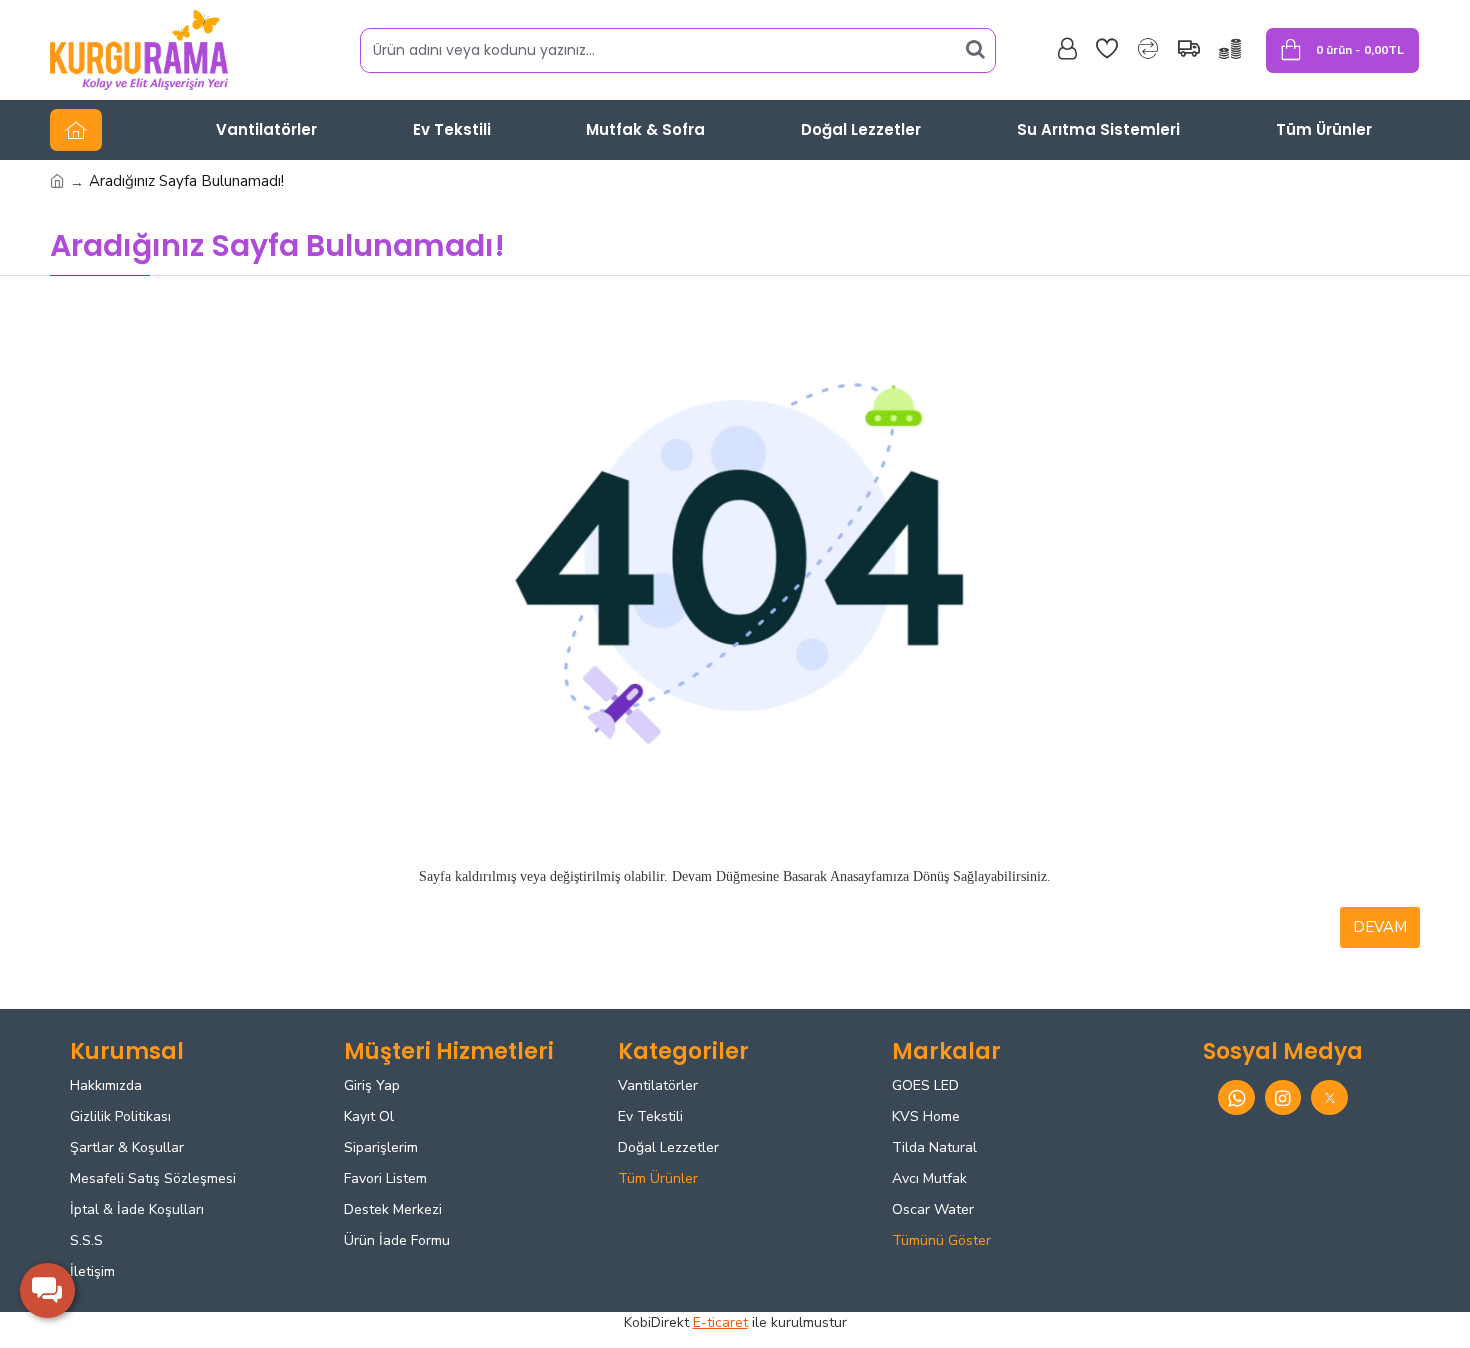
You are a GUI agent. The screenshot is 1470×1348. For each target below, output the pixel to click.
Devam (1380, 927)
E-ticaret (720, 1322)
